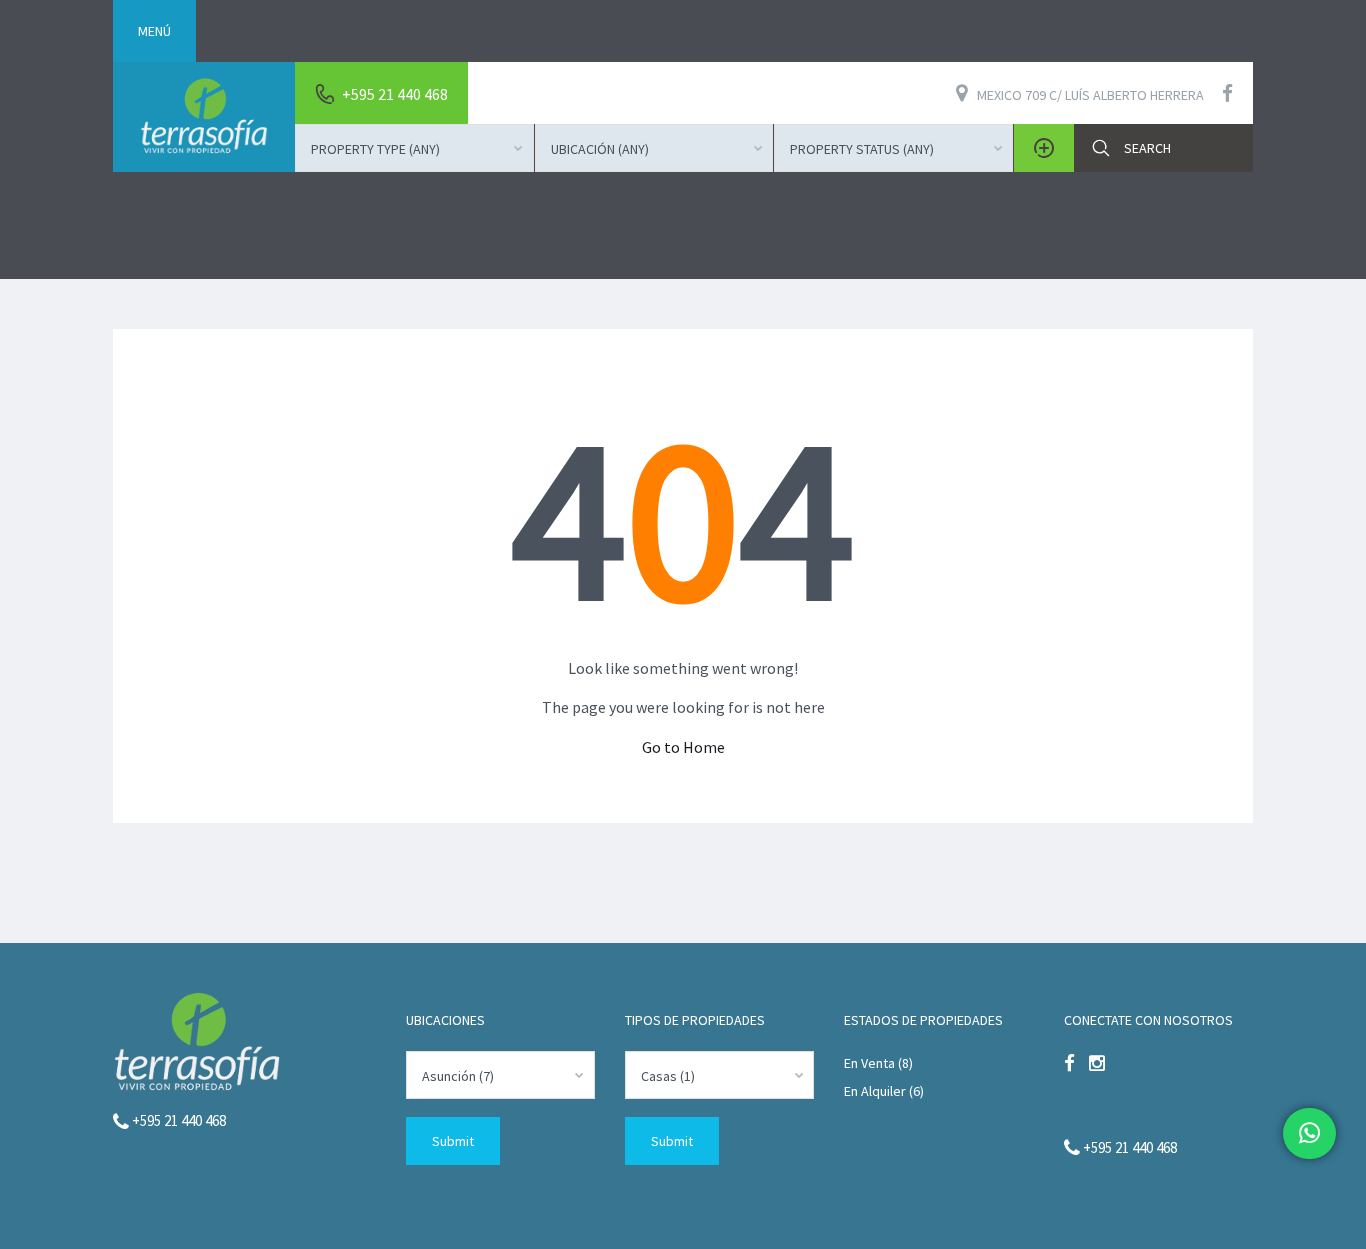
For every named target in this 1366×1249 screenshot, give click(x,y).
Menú (154, 31)
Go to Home (683, 747)
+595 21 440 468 (177, 1120)
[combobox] (414, 148)
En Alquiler (875, 1091)
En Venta (869, 1063)
